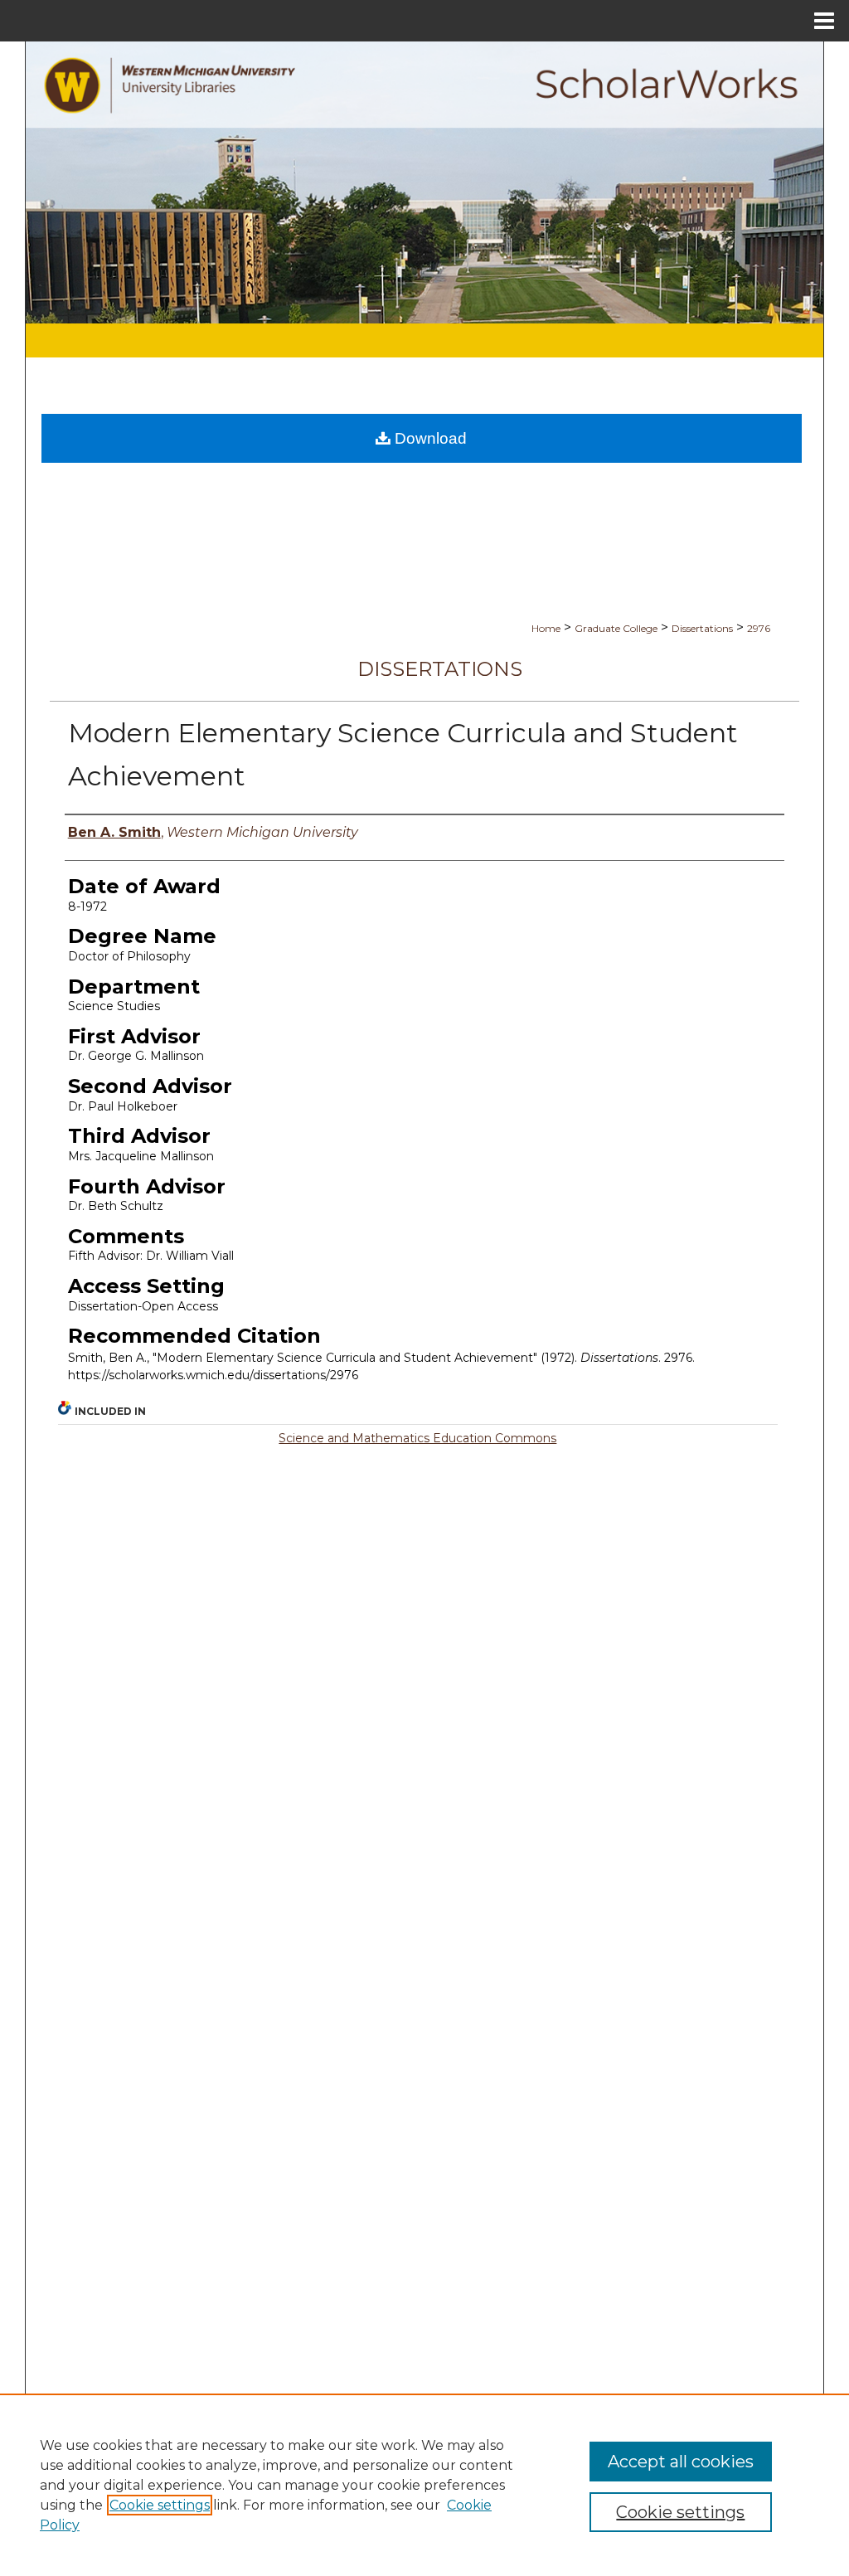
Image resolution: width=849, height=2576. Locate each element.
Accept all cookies (681, 2462)
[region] (424, 2485)
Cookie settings (160, 2505)
